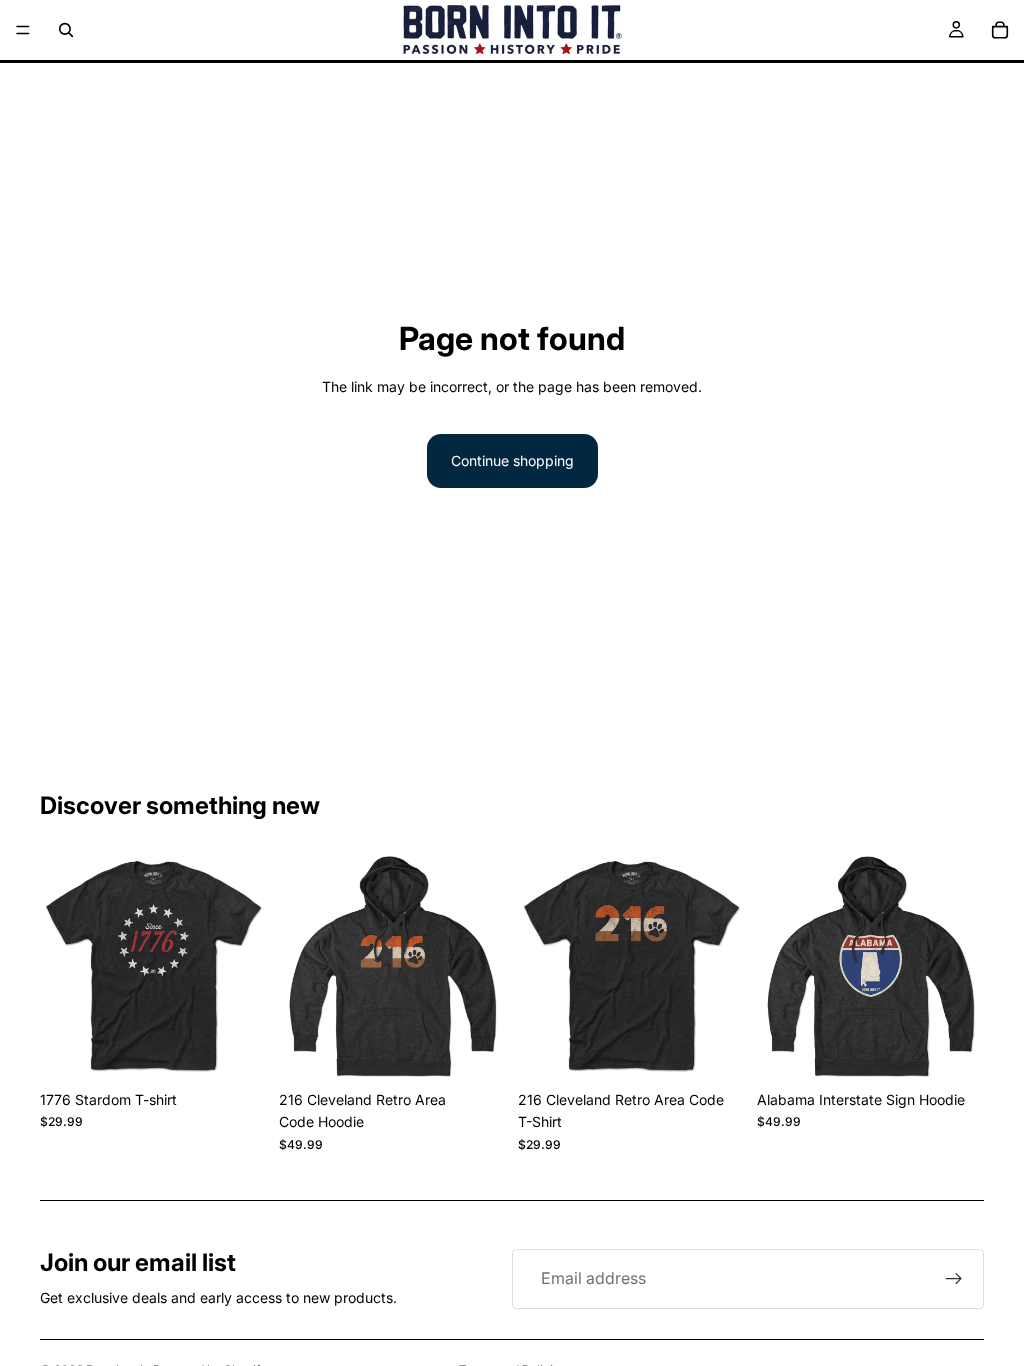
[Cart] (1000, 30)
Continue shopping (512, 460)
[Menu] (23, 30)
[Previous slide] (62, 968)
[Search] (66, 30)
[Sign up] (954, 1279)
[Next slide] (245, 968)
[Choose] (236, 1050)
